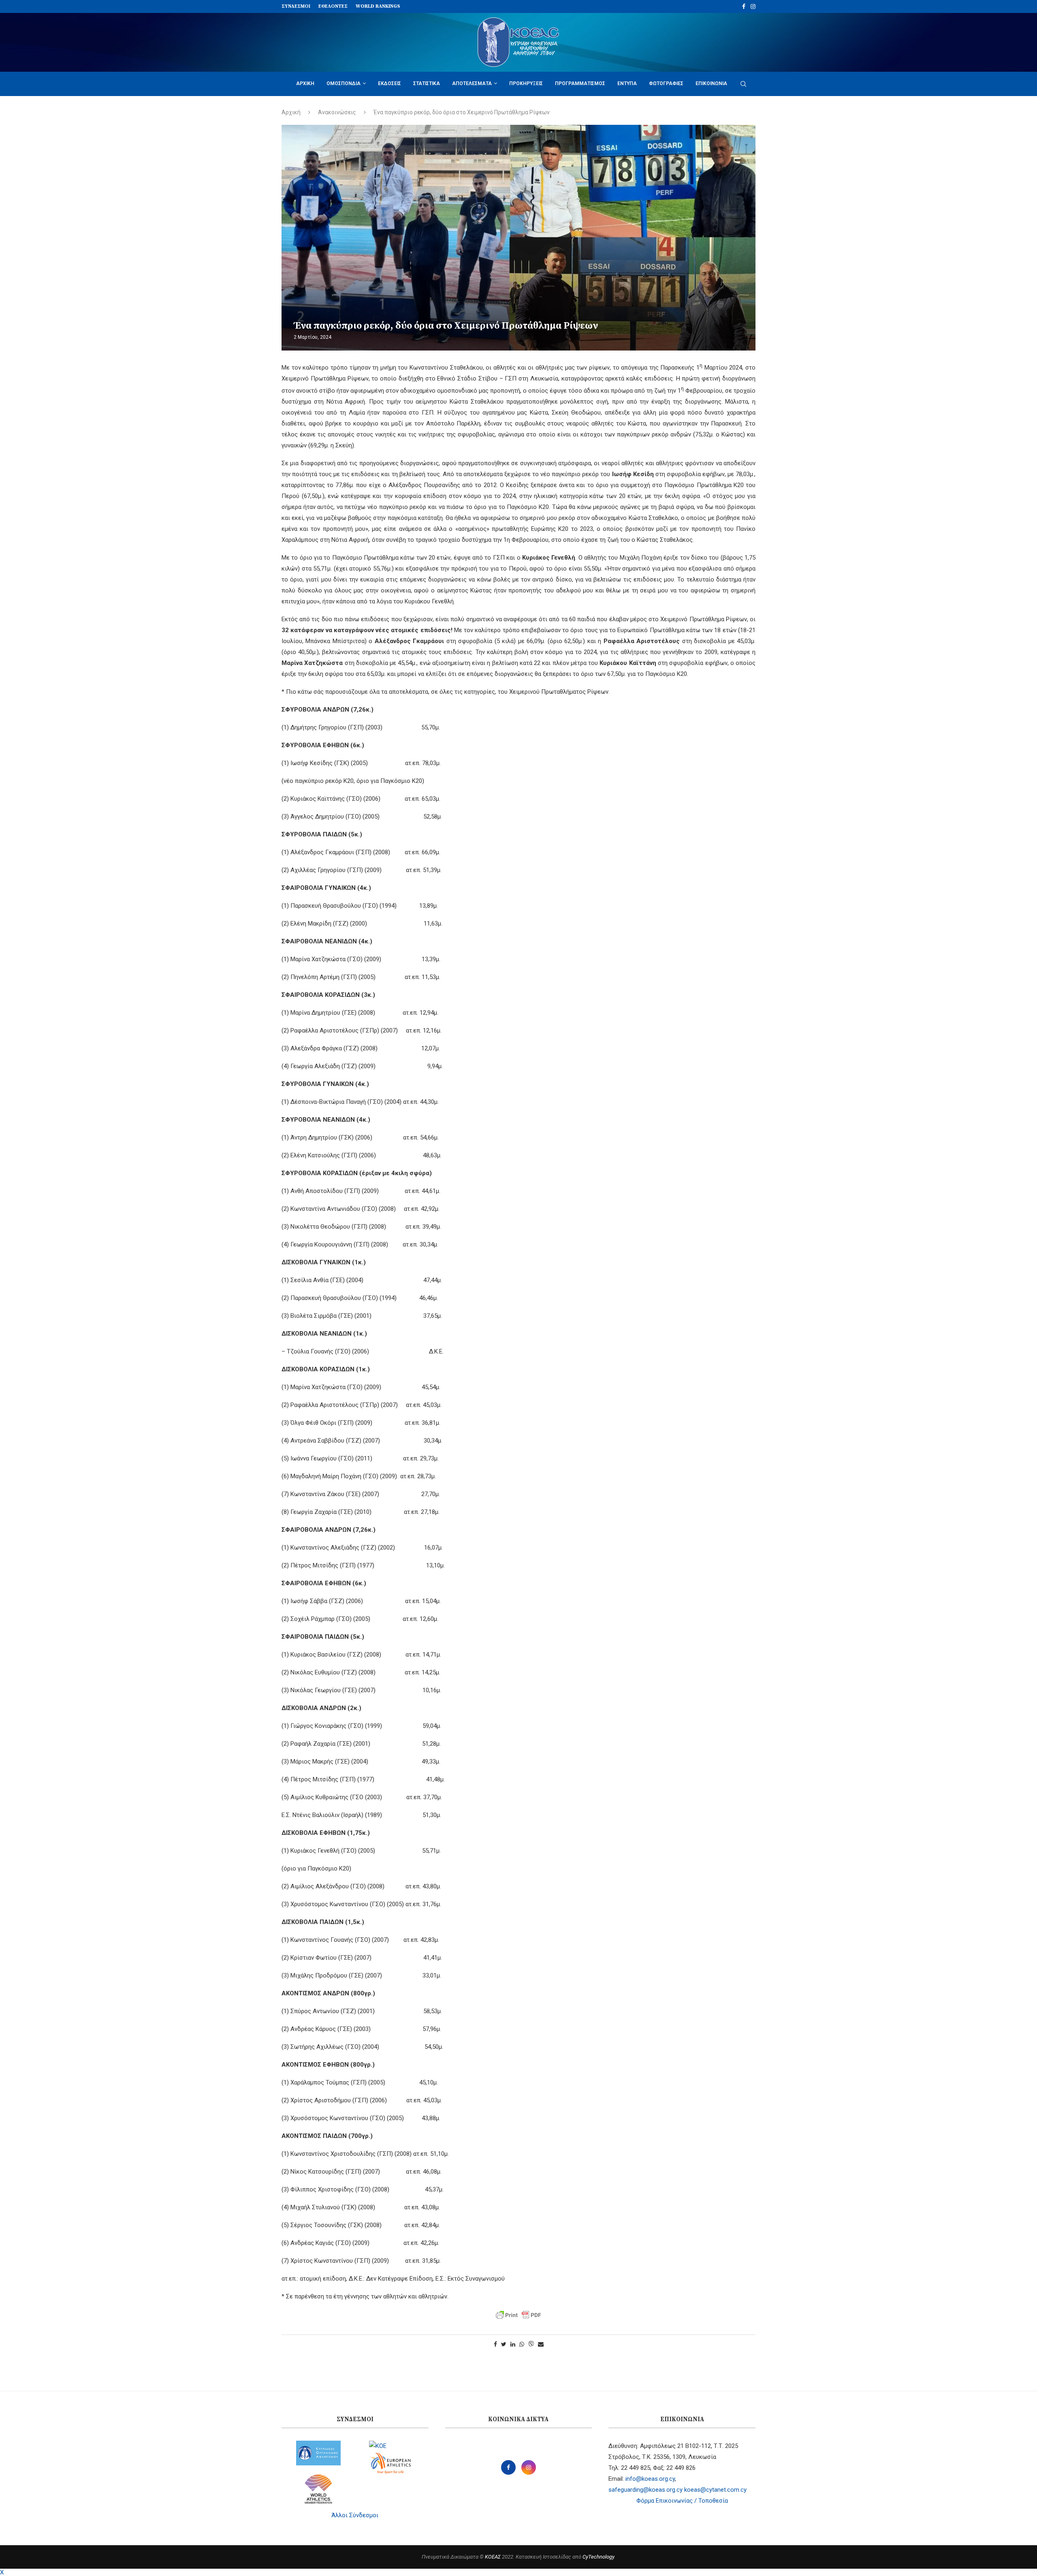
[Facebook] (744, 6)
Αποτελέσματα (472, 83)
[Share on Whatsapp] (522, 2344)
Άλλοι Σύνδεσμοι (355, 2515)
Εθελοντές (333, 6)
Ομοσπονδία (344, 83)
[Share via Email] (541, 2344)
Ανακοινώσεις (337, 112)
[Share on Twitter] (504, 2344)
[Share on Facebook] (495, 2344)
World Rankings (378, 6)
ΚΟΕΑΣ (493, 2557)
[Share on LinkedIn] (513, 2344)
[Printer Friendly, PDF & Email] (518, 2315)
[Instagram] (753, 6)
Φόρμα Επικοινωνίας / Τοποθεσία (682, 2501)
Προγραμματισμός (580, 83)
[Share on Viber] (531, 2344)
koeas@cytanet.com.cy (715, 2490)
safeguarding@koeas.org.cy (645, 2490)
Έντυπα (627, 83)
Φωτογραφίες (666, 83)
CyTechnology (598, 2557)
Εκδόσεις (389, 83)
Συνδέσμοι (296, 6)
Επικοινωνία (711, 83)
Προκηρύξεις (526, 83)
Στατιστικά (427, 83)
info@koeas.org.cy (650, 2479)
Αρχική (305, 83)
